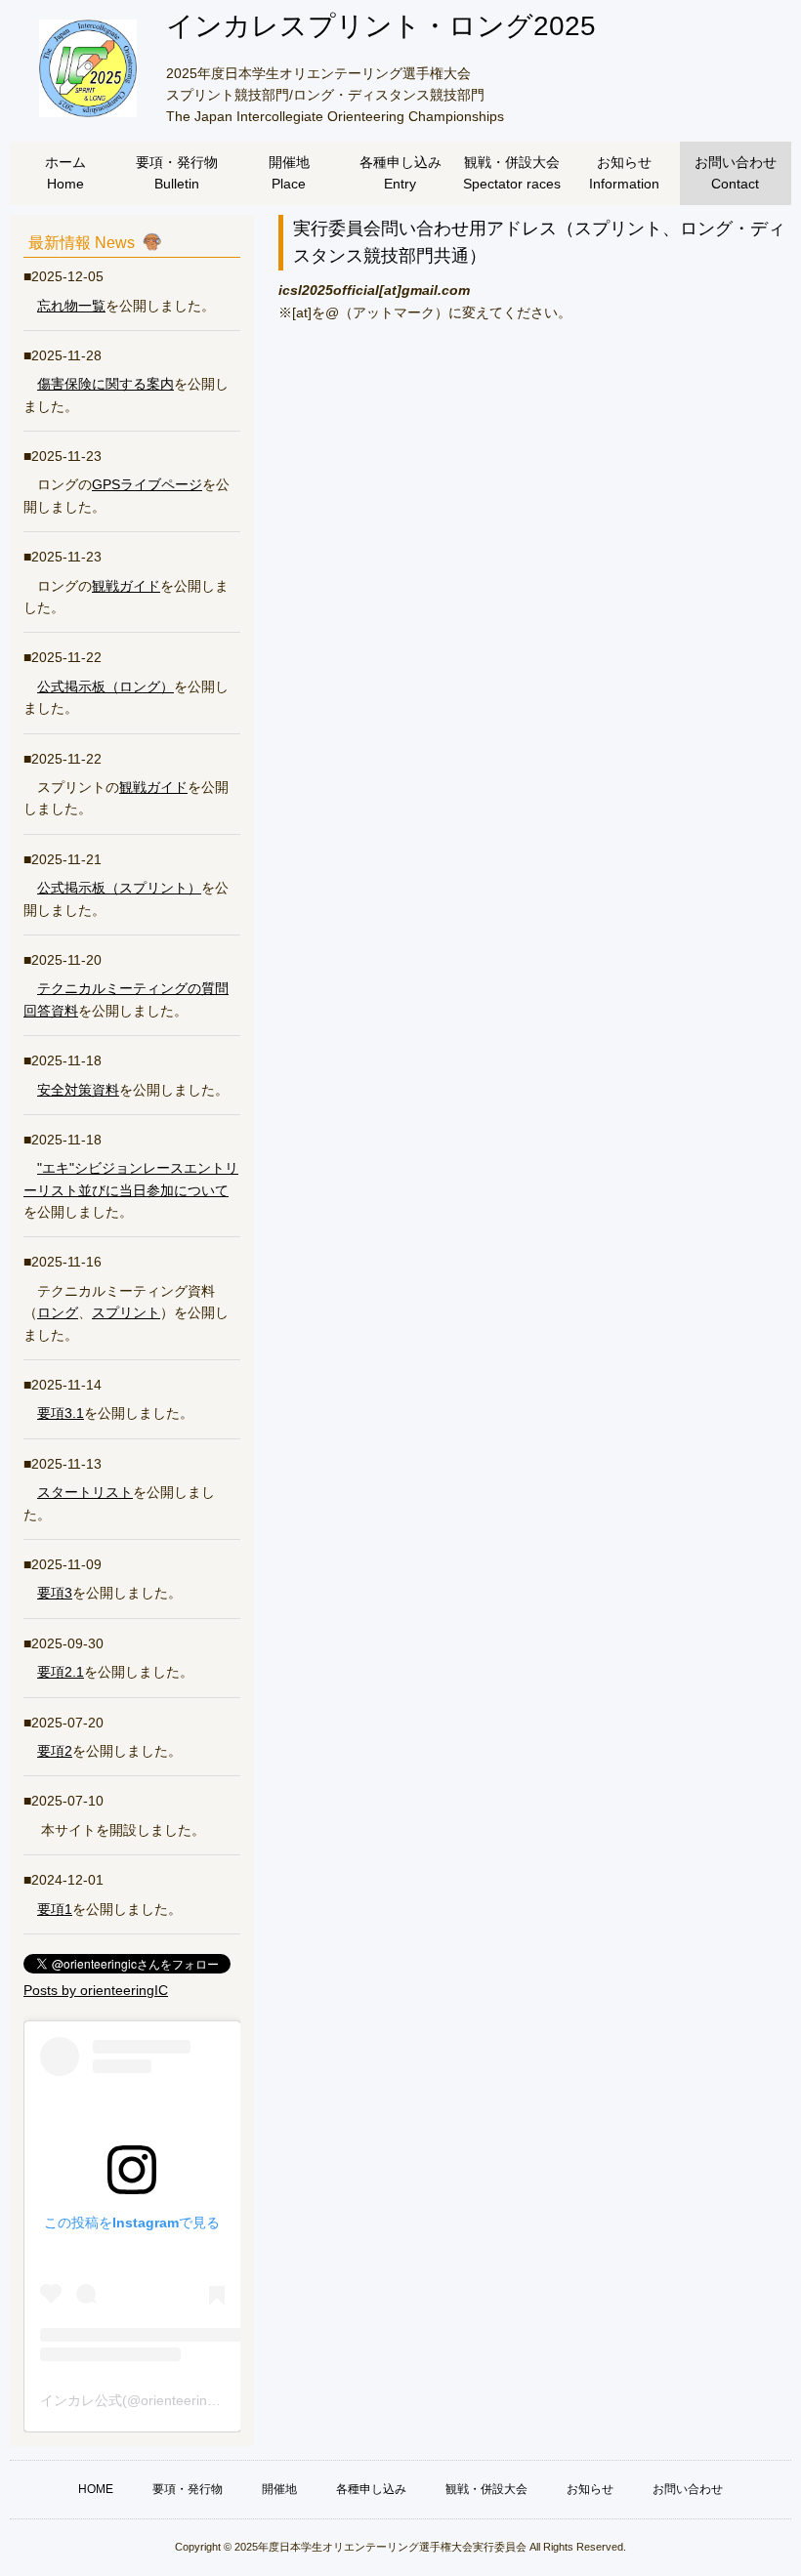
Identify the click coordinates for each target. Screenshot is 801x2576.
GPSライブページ (147, 484)
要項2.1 (61, 1672)
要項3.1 (61, 1413)
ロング (58, 1312)
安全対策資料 (78, 1090)
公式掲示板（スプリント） (119, 888)
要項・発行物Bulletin (177, 173)
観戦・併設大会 (486, 2489)
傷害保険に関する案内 (105, 384)
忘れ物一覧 (71, 306)
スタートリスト (85, 1492)
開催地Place (289, 173)
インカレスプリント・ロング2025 (381, 26)
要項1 (55, 1909)
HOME (96, 2489)
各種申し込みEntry (400, 173)
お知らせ (590, 2489)
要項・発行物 (188, 2489)
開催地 (279, 2489)
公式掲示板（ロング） (105, 686)
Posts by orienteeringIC (96, 1990)
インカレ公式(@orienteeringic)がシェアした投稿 (190, 2400)
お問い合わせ (688, 2489)
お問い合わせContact (736, 173)
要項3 (55, 1593)
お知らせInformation (624, 173)
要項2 (55, 1751)
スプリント (126, 1312)
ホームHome (65, 173)
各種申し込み (371, 2489)
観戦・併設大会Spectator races (512, 173)
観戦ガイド (126, 586)
